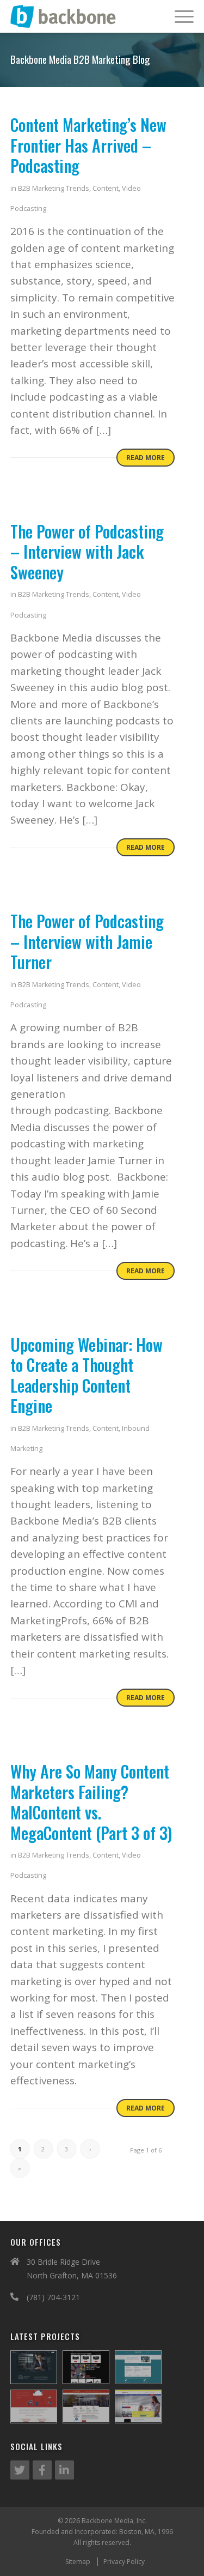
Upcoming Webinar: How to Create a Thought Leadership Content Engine (86, 1375)
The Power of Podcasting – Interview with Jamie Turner (87, 941)
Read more (146, 458)
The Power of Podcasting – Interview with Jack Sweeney (87, 552)
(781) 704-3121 (53, 2297)
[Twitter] (20, 2470)
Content (106, 188)
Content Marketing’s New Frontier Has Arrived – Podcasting (88, 145)
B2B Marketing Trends (54, 188)
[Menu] (179, 16)
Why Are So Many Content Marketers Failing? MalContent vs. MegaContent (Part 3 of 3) (91, 1802)
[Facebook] (42, 2470)
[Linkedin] (64, 2470)
